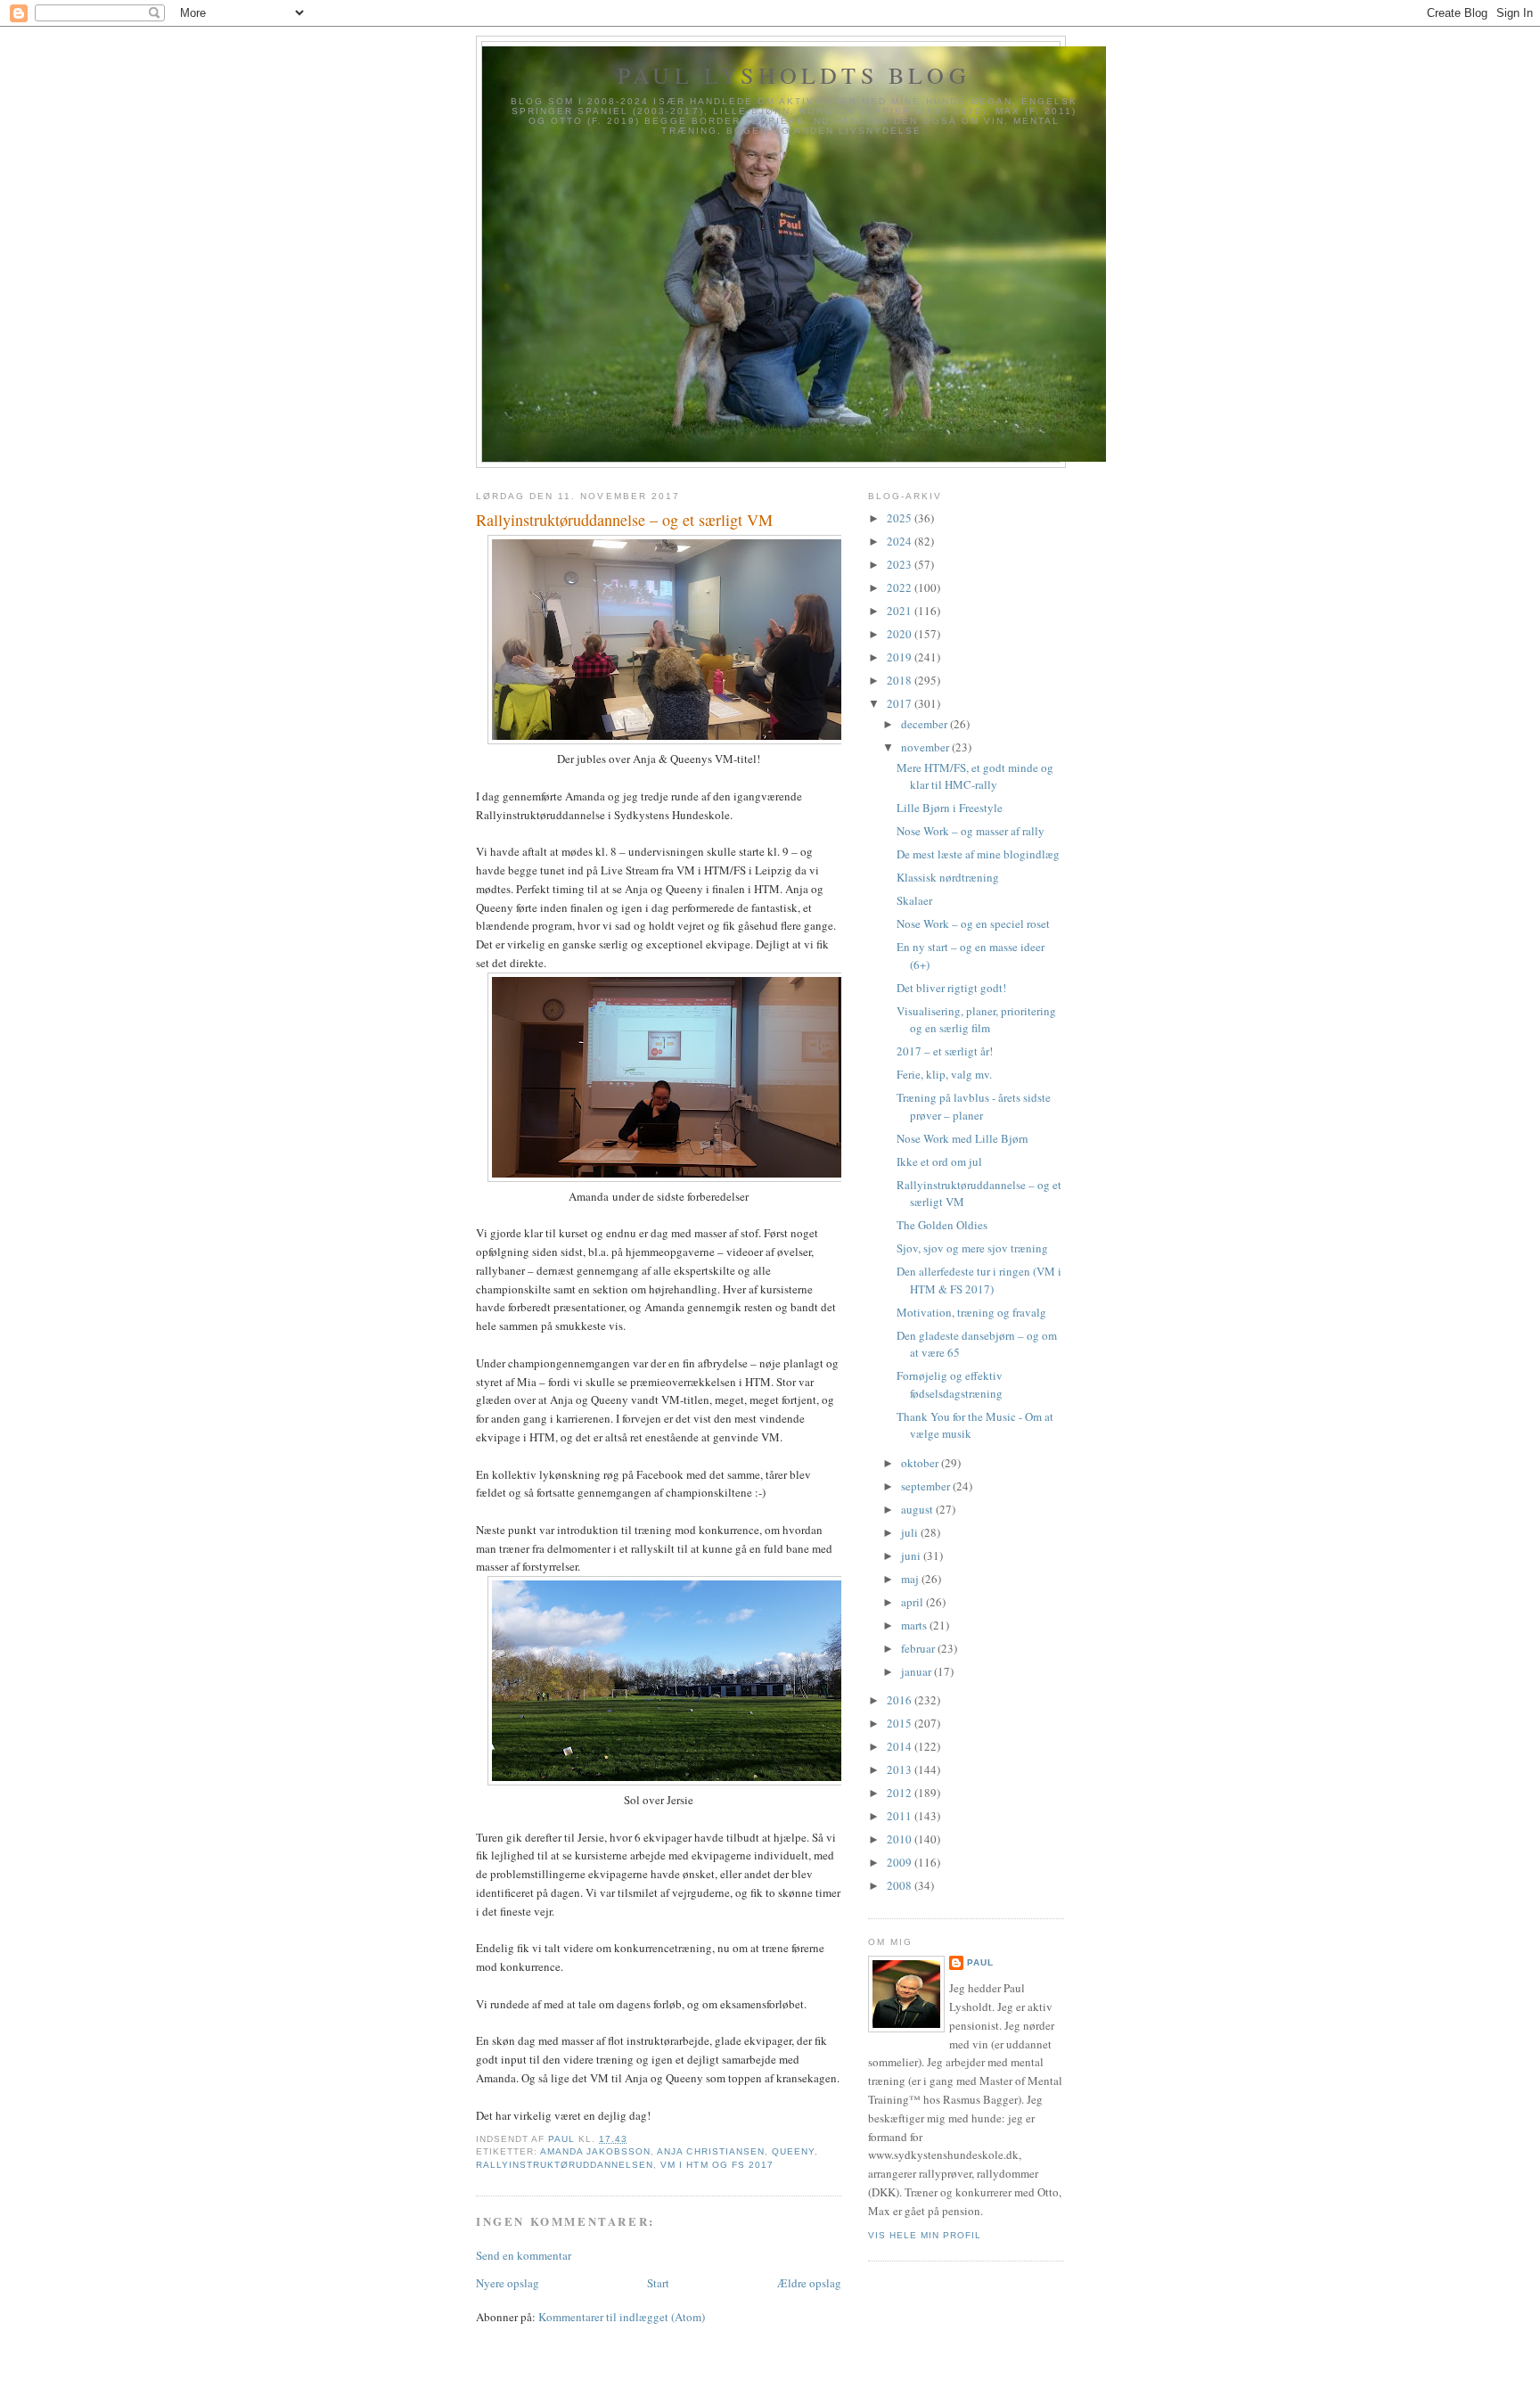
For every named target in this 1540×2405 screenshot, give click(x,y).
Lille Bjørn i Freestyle (950, 808)
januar (917, 1671)
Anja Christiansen (710, 2151)
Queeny (793, 2151)
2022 (901, 587)
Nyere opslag (508, 2283)
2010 (901, 1839)
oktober (921, 1463)
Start (658, 2283)
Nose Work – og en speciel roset (973, 923)
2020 (901, 634)
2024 (901, 541)
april (913, 1602)
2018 (901, 680)
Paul (980, 1962)
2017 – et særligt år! (945, 1051)
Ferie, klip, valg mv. (944, 1074)
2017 (901, 703)
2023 (901, 564)
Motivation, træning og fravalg (971, 1312)
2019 (901, 657)
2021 (901, 611)
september (927, 1486)
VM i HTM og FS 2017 (717, 2165)
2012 (901, 1793)
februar (919, 1648)
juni (912, 1555)
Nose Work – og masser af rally (971, 831)
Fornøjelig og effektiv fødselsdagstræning (950, 1384)
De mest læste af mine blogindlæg (978, 854)
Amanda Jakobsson (595, 2151)
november (926, 747)
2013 (901, 1769)
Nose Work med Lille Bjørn (962, 1138)
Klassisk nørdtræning (948, 877)
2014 (901, 1746)
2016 (901, 1700)
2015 (901, 1723)
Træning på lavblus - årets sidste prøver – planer (974, 1106)
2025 (901, 518)
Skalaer (914, 900)
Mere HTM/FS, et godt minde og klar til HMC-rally (975, 776)
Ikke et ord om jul (939, 1161)
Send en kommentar (524, 2255)
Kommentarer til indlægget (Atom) (622, 2317)
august (918, 1509)
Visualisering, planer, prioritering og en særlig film (976, 1020)
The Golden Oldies (942, 1225)
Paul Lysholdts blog (794, 75)
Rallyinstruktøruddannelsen (565, 2165)
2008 (901, 1885)
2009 (901, 1862)
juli (911, 1532)
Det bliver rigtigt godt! (951, 988)
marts (915, 1625)
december (926, 724)
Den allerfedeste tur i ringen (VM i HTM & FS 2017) (979, 1280)
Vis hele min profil (925, 2235)
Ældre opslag (809, 2283)
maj (911, 1579)
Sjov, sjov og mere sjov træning (972, 1248)
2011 (901, 1816)
